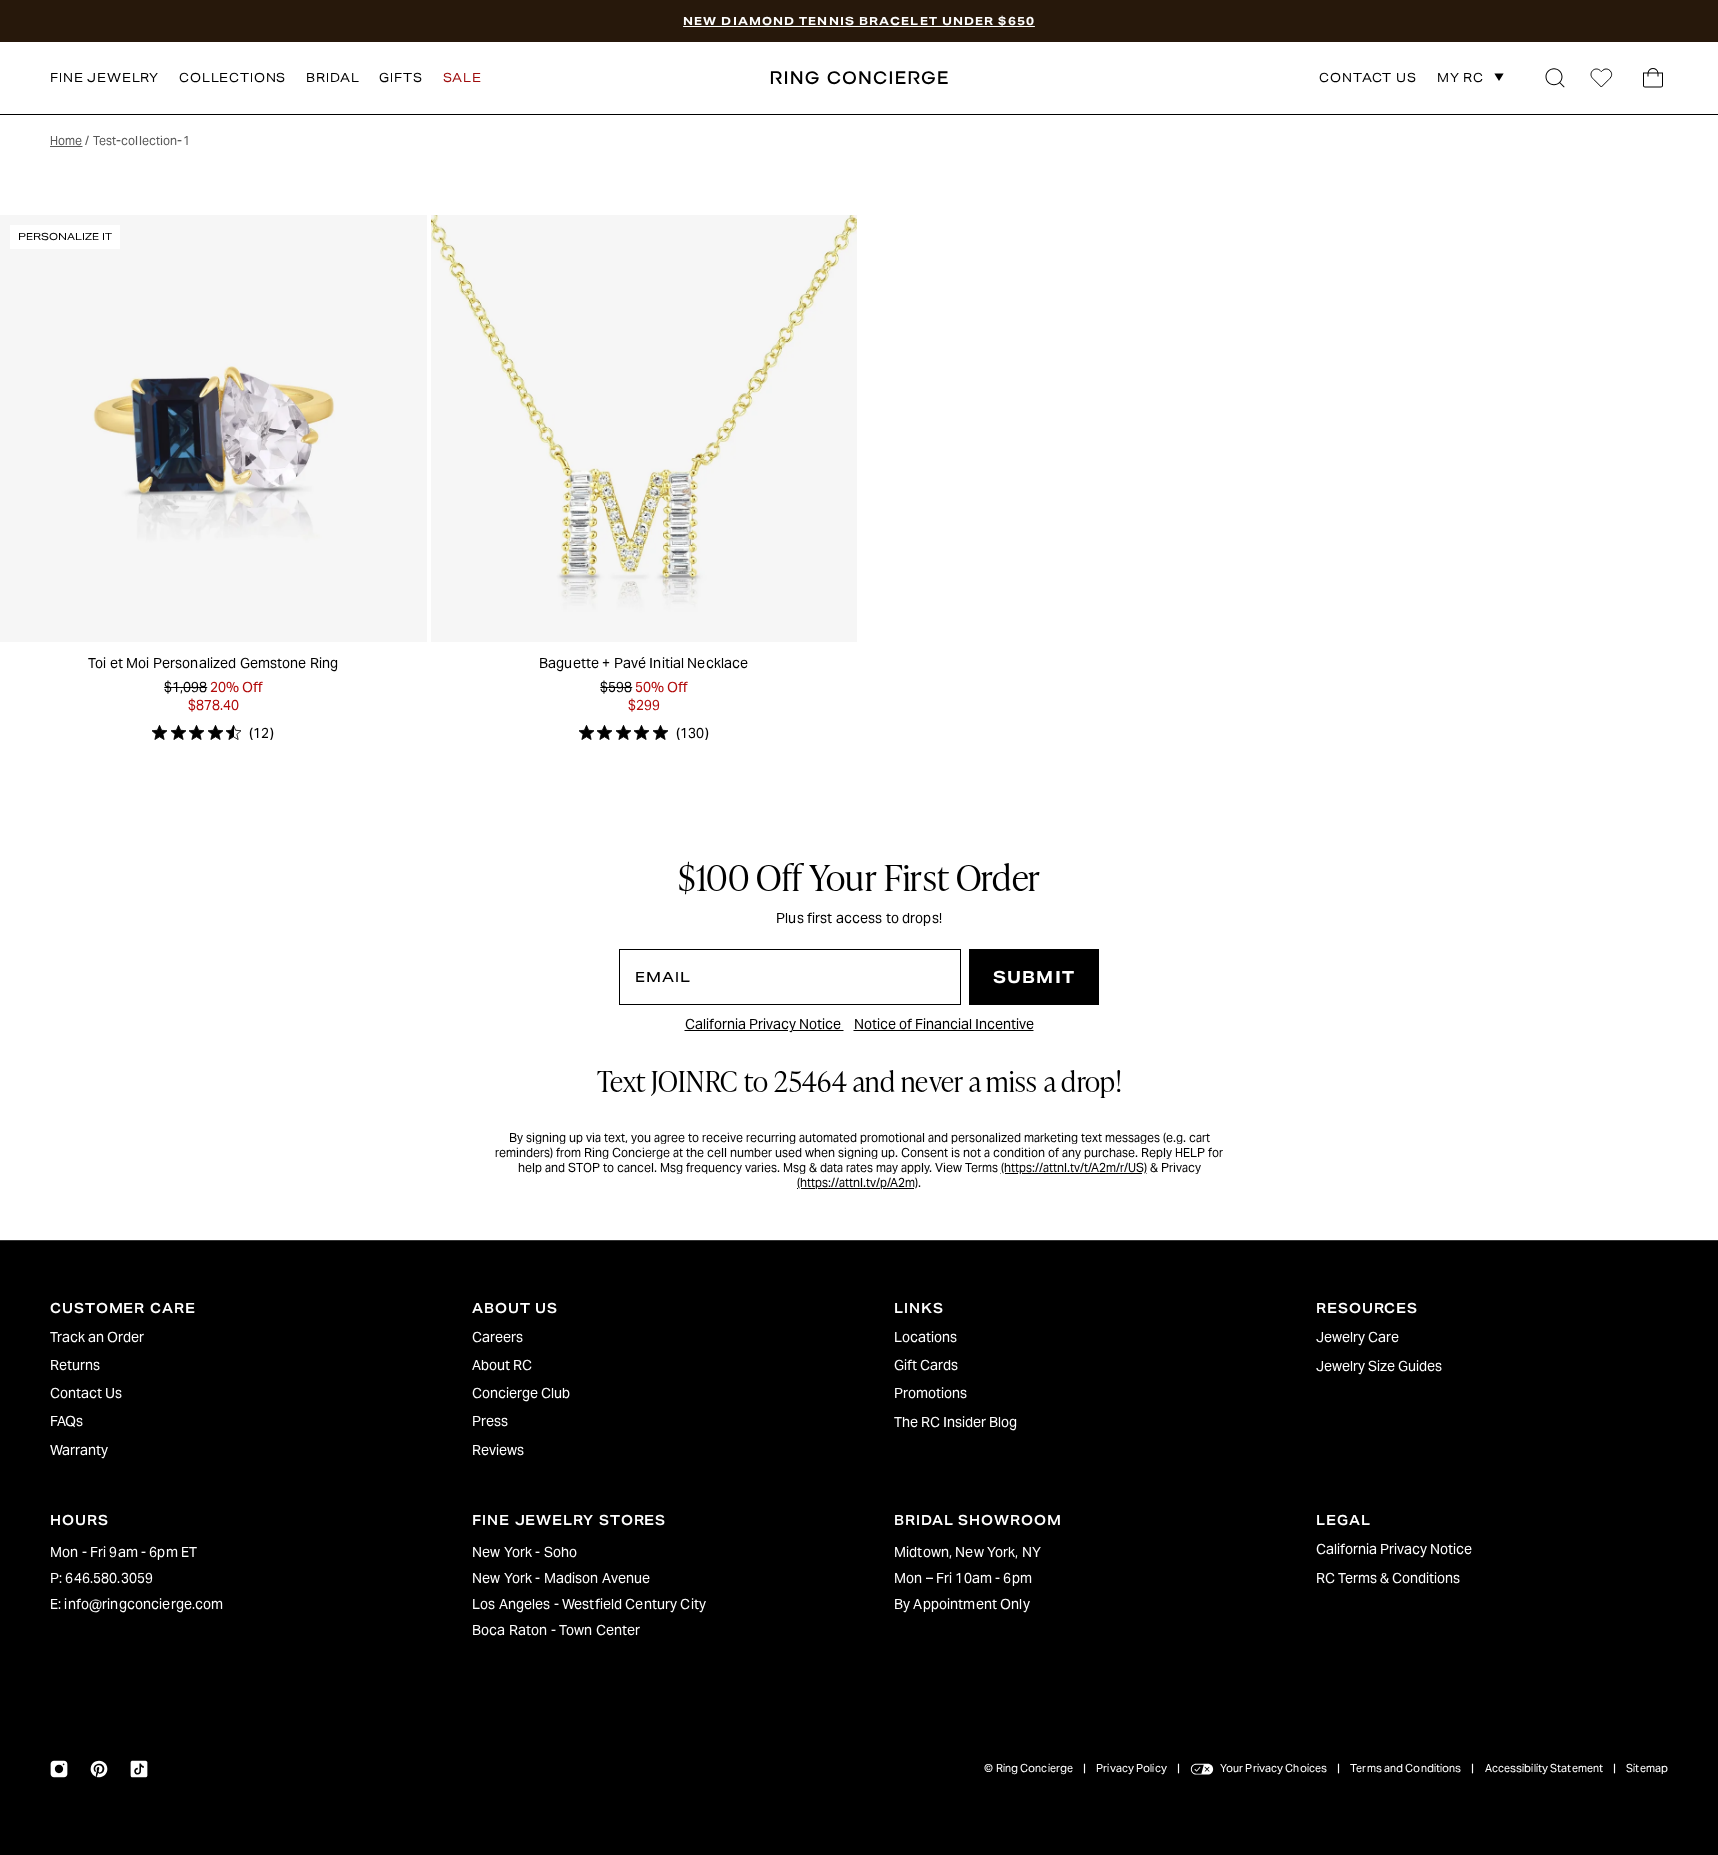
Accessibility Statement (1544, 1768)
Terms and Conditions (1405, 1768)
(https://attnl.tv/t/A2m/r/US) (1074, 1167)
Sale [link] (462, 77)
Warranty (79, 1450)
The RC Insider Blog (955, 1422)
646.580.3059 (109, 1578)
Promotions (930, 1393)
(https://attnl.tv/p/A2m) (857, 1182)
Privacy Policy (1131, 1768)
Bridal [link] (332, 77)
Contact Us (86, 1393)
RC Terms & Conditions (1388, 1578)
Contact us (1367, 78)
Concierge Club (521, 1393)
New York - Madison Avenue (561, 1578)
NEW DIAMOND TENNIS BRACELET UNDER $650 (859, 21)
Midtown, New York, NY (967, 1552)
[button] (1555, 78)
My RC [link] (1460, 77)
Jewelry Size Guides (1379, 1366)
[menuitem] (226, 1337)
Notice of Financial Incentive (944, 1024)
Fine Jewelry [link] (104, 77)
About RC (502, 1365)
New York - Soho (524, 1552)
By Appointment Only (962, 1604)
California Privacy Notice (764, 1024)
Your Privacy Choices (1273, 1768)
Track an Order (97, 1337)
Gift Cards (926, 1365)
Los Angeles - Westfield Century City (589, 1604)
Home (66, 140)
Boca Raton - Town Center (556, 1630)
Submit (1034, 977)
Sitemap (1647, 1768)
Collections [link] (232, 77)
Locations (925, 1337)
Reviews (498, 1450)
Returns (75, 1365)
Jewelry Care (1357, 1337)
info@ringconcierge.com (143, 1604)
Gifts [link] (400, 77)
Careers (497, 1337)
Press (490, 1421)
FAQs (66, 1421)
